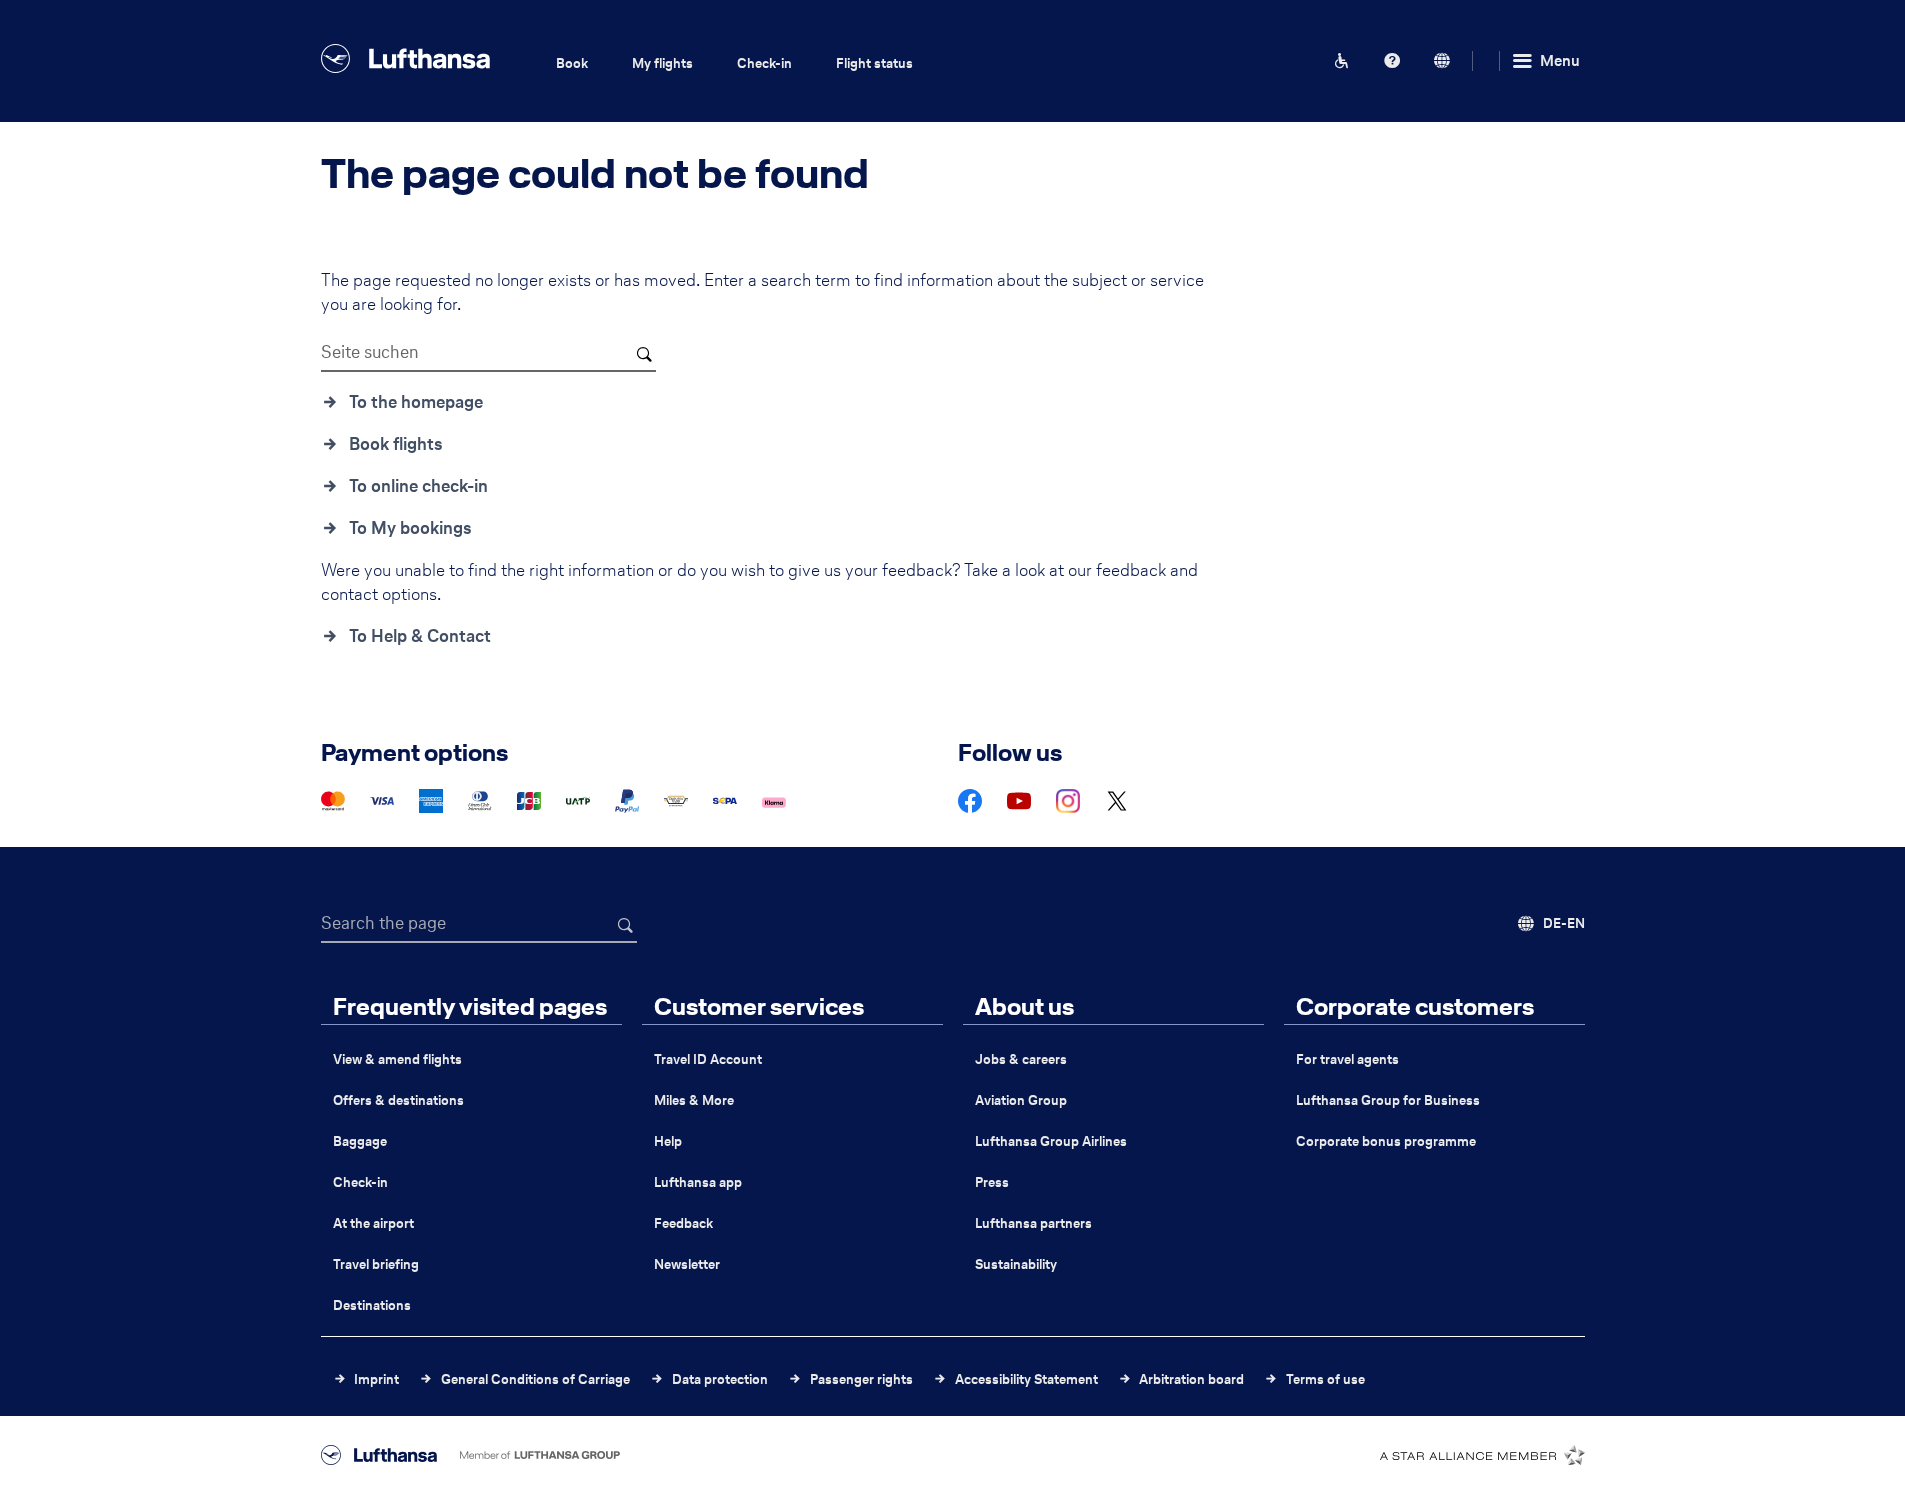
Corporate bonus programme (1386, 1141)
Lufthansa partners (1033, 1223)
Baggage (360, 1141)
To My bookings (410, 528)
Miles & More (694, 1100)
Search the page (383, 923)
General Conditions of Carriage (535, 1379)
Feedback (683, 1223)
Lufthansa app (698, 1182)
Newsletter (687, 1264)
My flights (662, 63)
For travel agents (1347, 1059)
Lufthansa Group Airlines (1051, 1141)
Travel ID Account (708, 1059)
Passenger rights (861, 1379)
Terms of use (1325, 1379)
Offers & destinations (398, 1100)
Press (992, 1182)
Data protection (720, 1379)
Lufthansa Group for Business (1388, 1100)
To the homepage (416, 402)
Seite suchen (370, 352)
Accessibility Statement (1026, 1379)
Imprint (376, 1379)
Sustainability (1016, 1264)
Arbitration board (1191, 1379)
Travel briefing (376, 1264)
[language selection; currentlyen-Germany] (1442, 61)
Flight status (874, 63)
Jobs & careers (1021, 1059)
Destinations (372, 1305)
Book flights (396, 444)
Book (572, 63)
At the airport (373, 1223)
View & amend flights (397, 1059)
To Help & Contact (420, 636)
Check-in (764, 63)
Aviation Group (1021, 1100)
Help (668, 1141)
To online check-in (418, 486)
